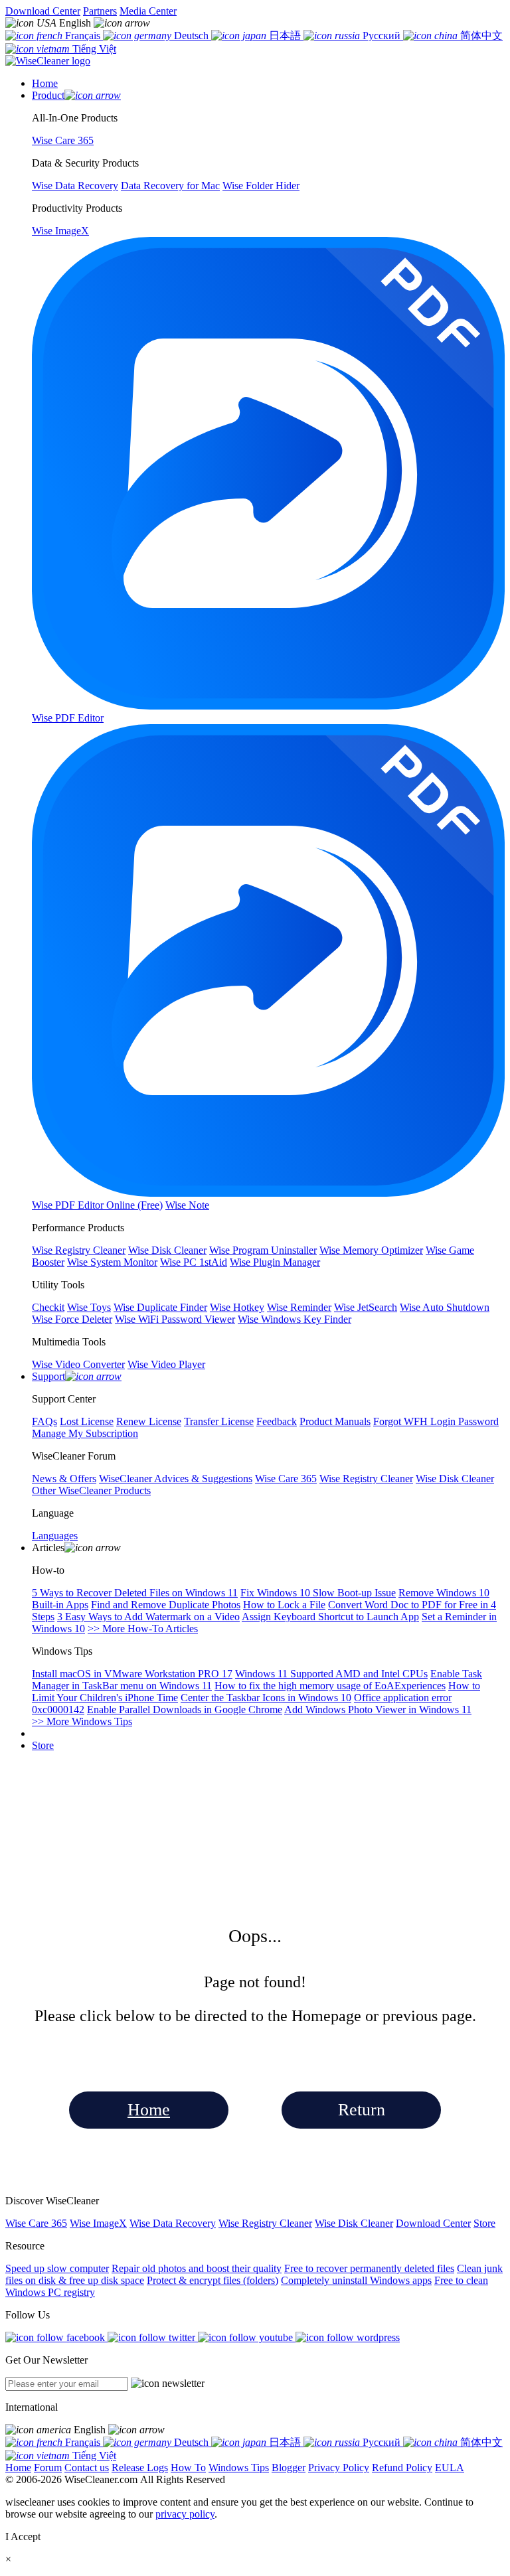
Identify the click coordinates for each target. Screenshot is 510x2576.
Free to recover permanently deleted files (369, 2268)
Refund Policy (402, 2467)
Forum (48, 2467)
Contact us (87, 2467)
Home (149, 2110)
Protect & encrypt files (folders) (212, 2280)
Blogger (289, 2467)
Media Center (148, 11)
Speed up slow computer (57, 2268)
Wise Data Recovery (173, 2223)
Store (43, 1745)
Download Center (43, 11)
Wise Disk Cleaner (354, 2223)
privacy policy (185, 2514)
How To (188, 2467)
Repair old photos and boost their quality (197, 2268)
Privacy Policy (339, 2467)
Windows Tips (239, 2467)
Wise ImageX (98, 2223)
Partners (100, 11)
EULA (450, 2467)
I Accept (23, 2537)
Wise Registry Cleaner (265, 2223)
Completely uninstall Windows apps (356, 2280)
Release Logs (140, 2467)
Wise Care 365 (36, 2223)
